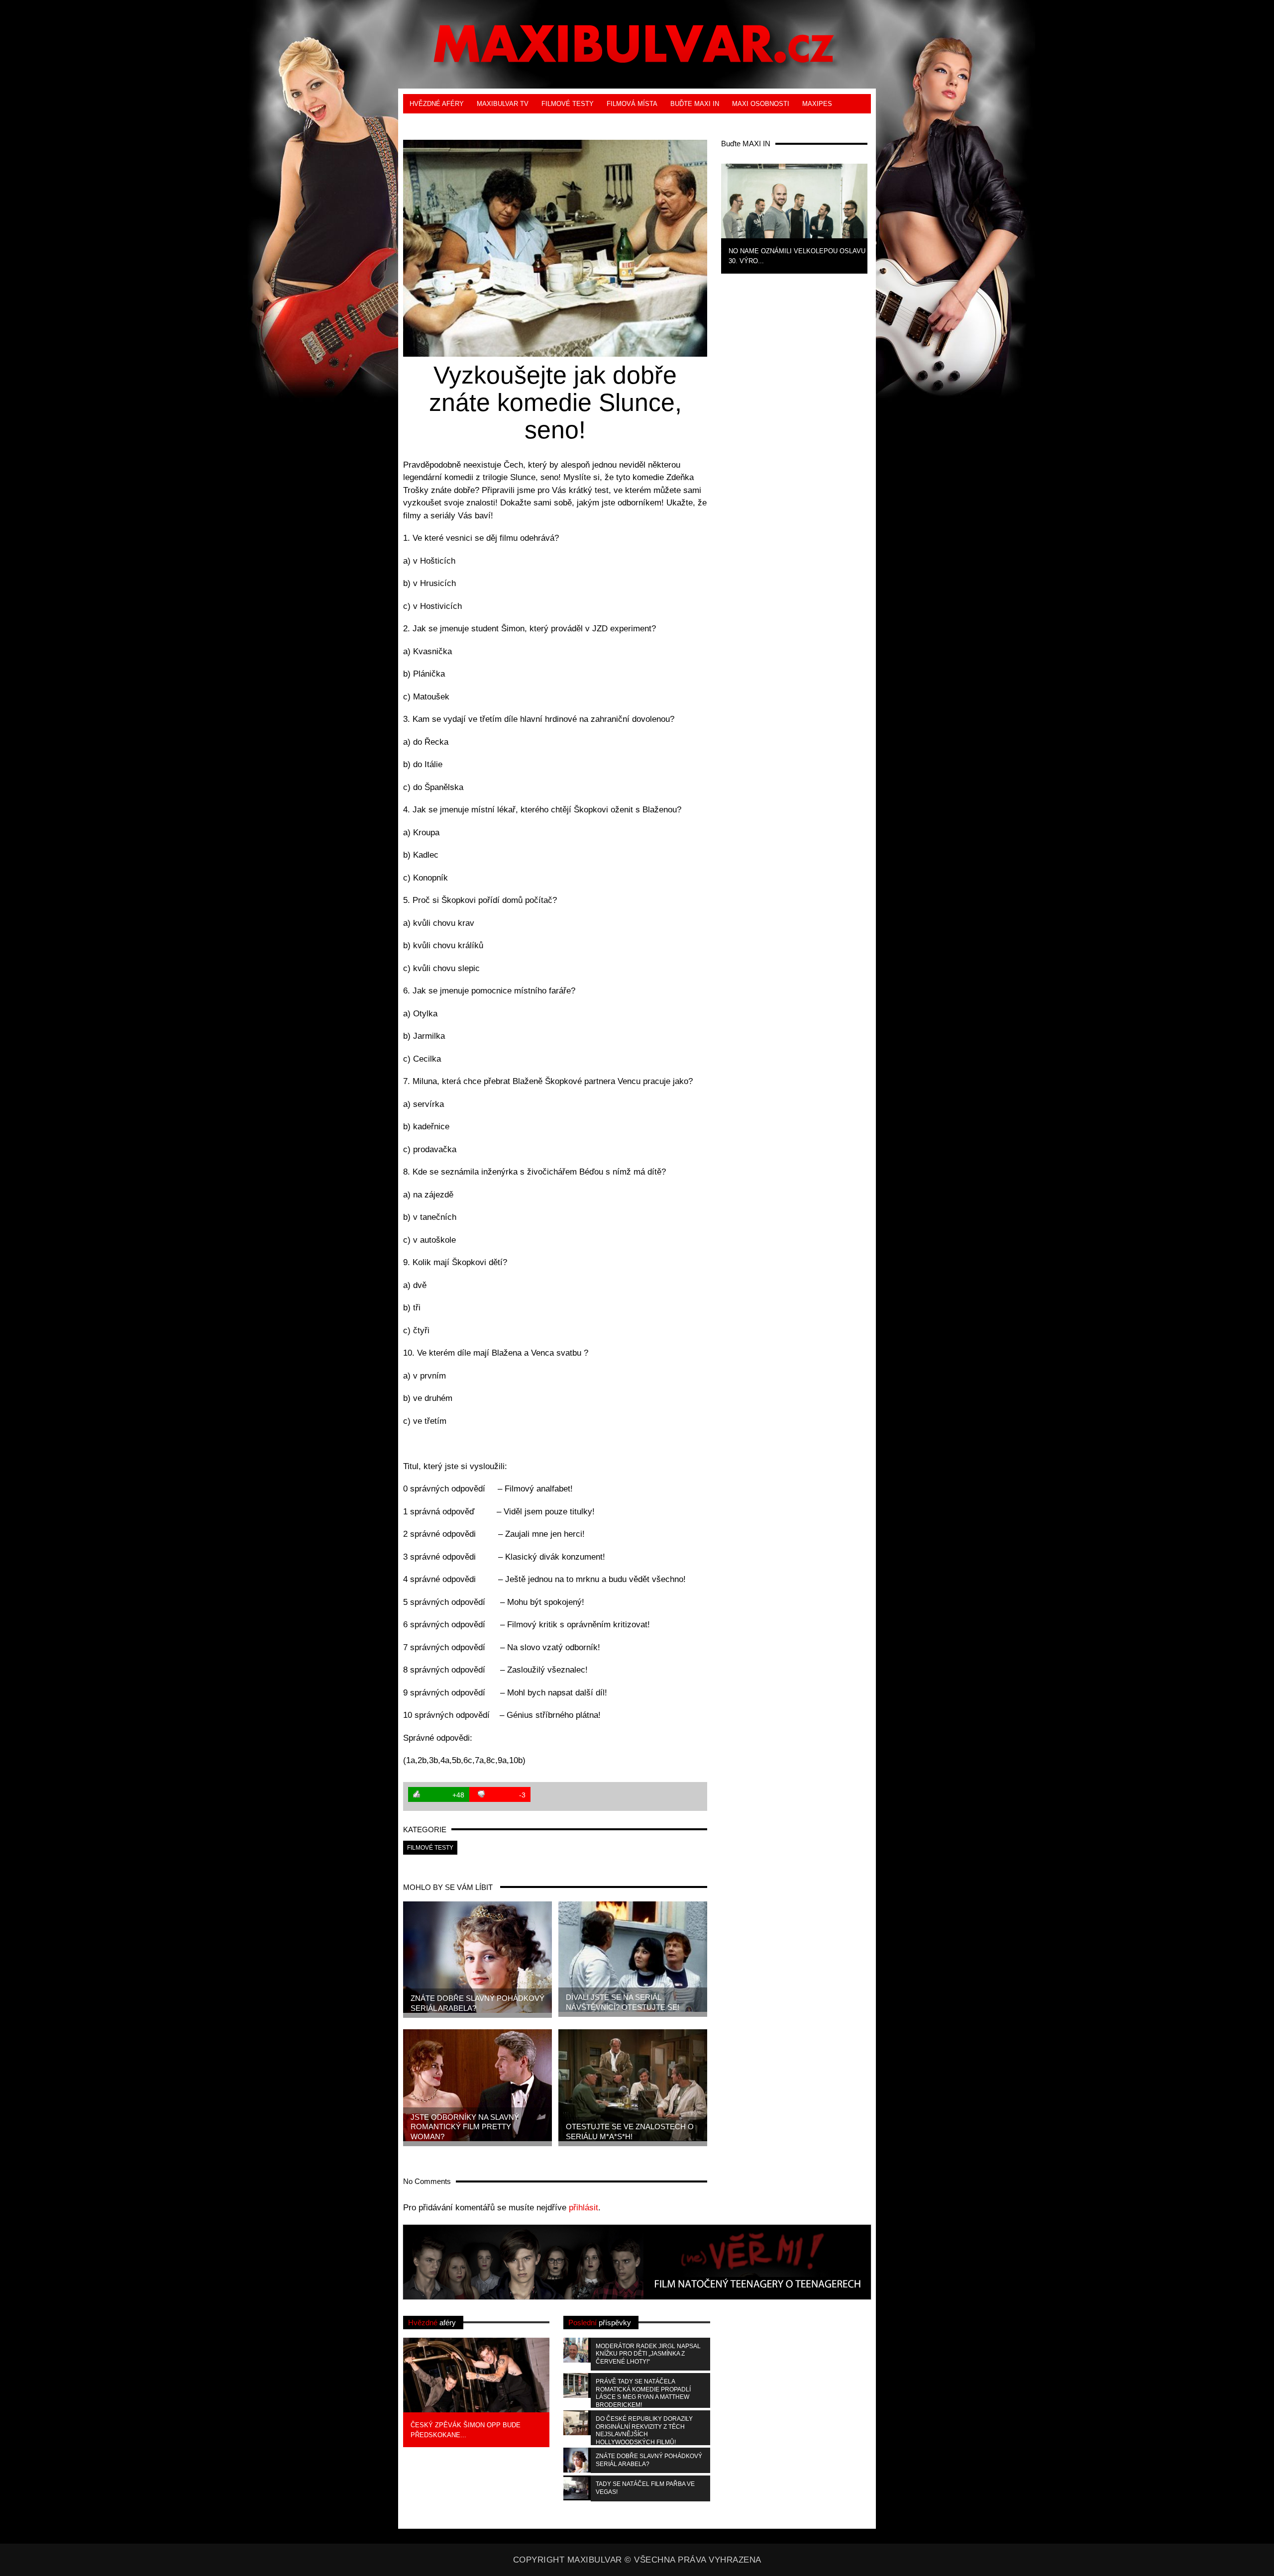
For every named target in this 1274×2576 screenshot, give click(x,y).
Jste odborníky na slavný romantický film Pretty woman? (465, 2127)
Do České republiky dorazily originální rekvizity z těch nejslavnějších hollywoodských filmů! (644, 2430)
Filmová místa (632, 104)
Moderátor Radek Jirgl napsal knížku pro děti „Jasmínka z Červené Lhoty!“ (648, 2354)
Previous (705, 217)
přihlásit (584, 2208)
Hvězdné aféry (437, 104)
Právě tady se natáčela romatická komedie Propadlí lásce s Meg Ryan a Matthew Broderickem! (643, 2393)
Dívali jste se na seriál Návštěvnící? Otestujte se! (623, 2002)
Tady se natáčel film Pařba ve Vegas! (645, 2488)
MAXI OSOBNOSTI (761, 104)
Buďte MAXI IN (695, 104)
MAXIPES (817, 104)
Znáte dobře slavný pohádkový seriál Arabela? (478, 2003)
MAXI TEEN (427, 123)
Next (884, 217)
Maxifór (473, 123)
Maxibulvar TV (503, 104)
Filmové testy (568, 104)
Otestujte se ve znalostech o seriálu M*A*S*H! (630, 2131)
